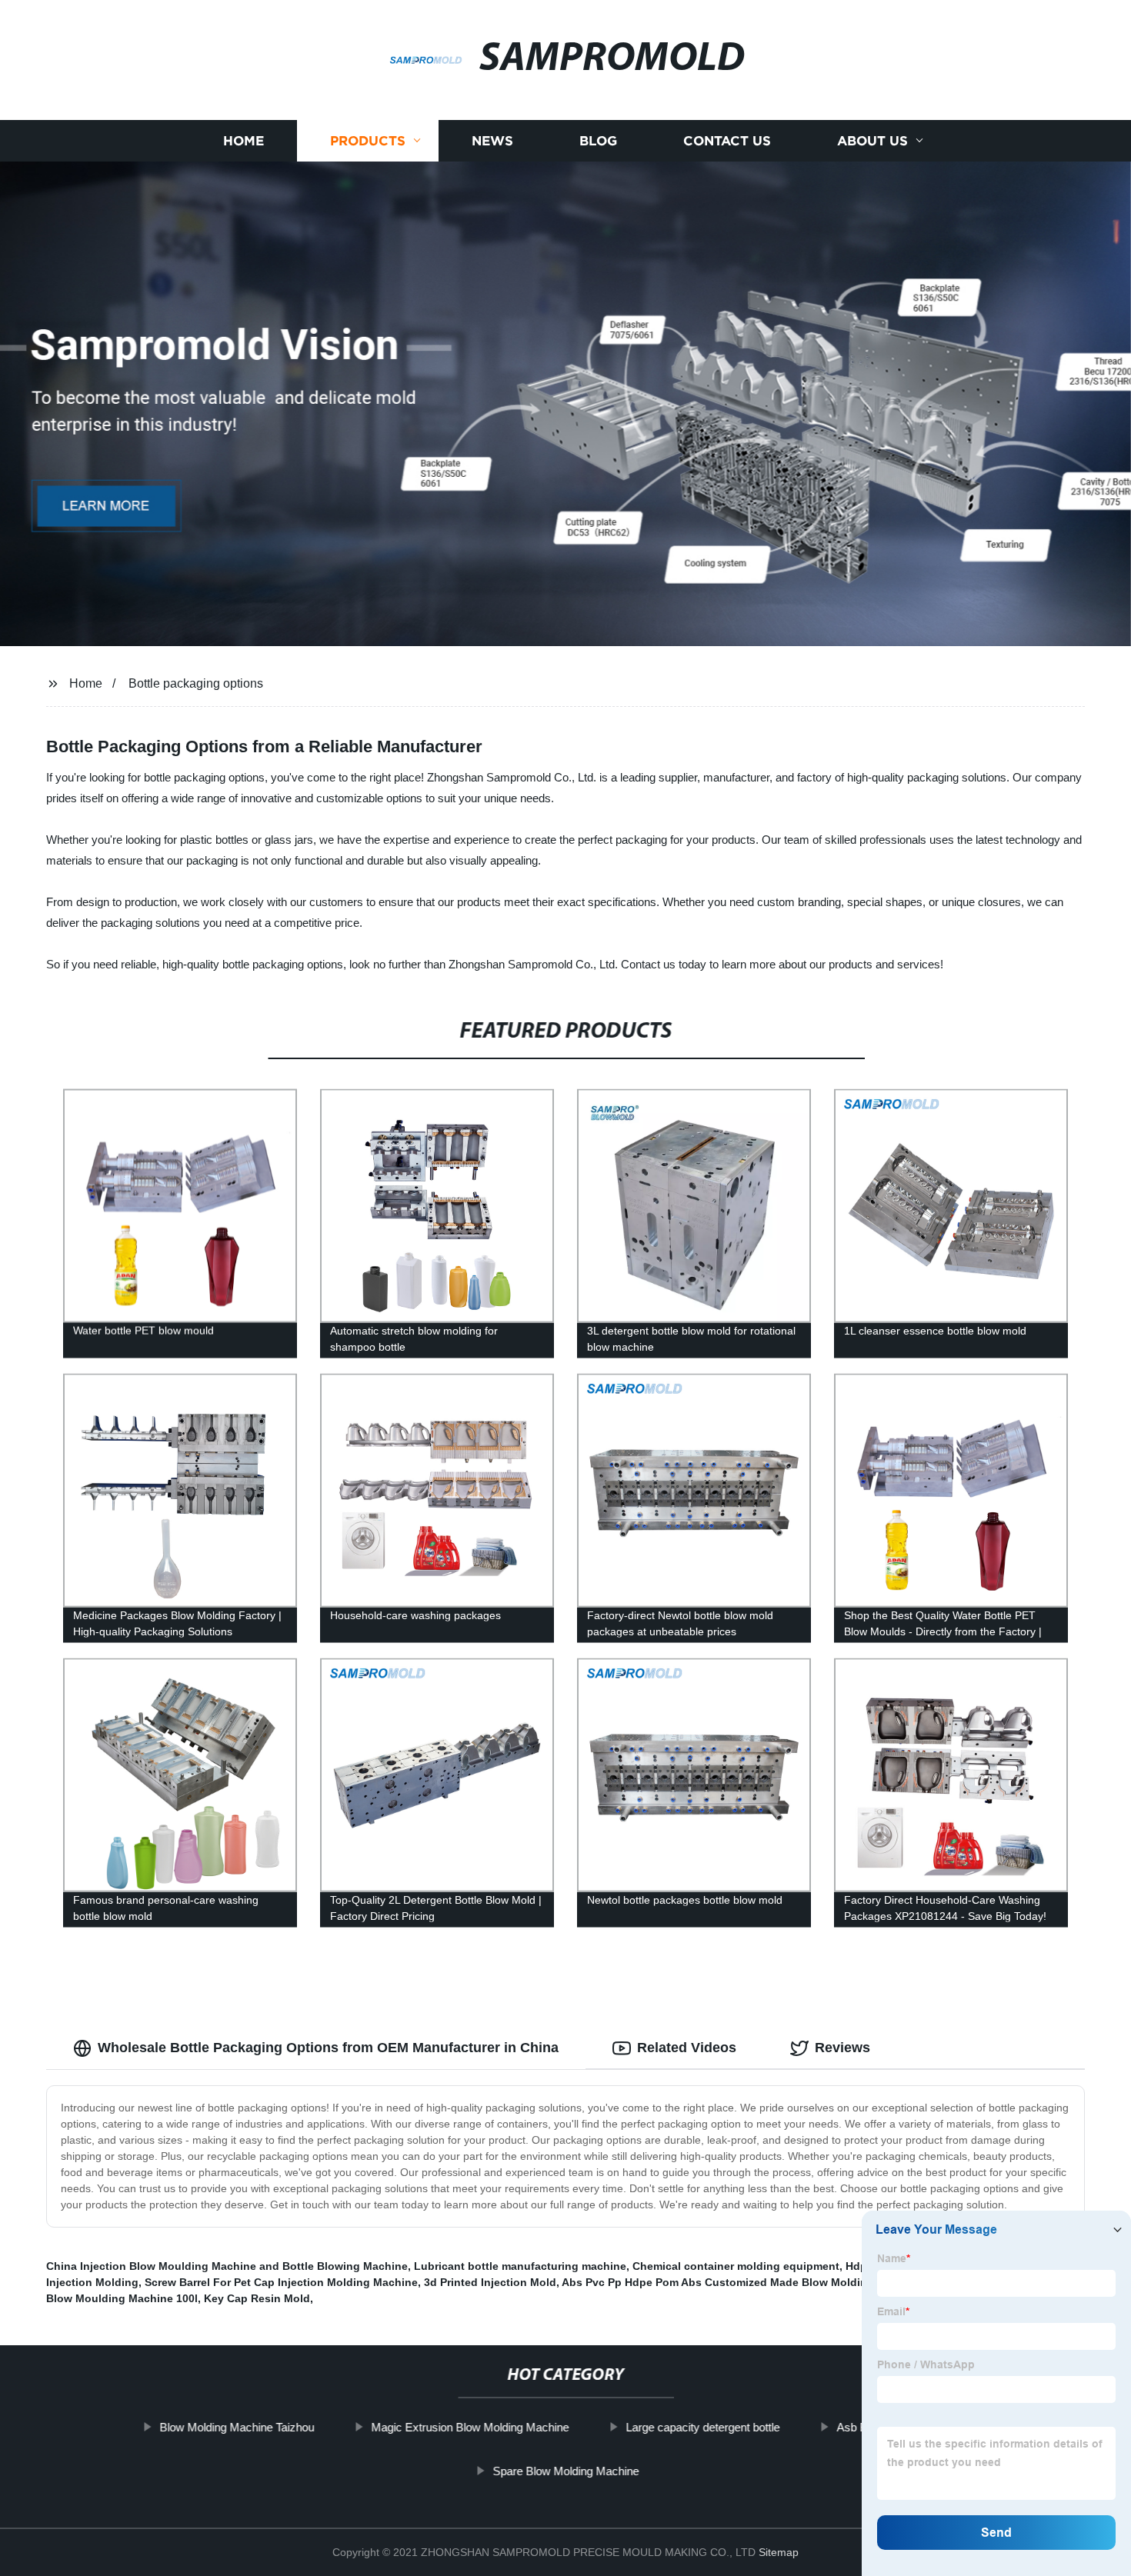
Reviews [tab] (842, 2048)
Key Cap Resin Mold (257, 2298)
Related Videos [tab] (687, 2048)
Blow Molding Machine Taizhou (237, 2427)
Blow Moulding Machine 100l (122, 2298)
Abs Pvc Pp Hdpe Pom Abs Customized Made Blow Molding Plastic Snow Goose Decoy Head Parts (820, 2282)
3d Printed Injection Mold (490, 2282)
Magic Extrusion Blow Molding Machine (470, 2427)
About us (872, 140)
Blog (598, 140)
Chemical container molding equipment (736, 2266)
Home (244, 140)
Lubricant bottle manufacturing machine (520, 2266)
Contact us (727, 140)
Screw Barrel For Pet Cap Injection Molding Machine (281, 2282)
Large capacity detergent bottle (702, 2427)
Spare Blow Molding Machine (565, 2471)
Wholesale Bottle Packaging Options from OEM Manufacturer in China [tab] (328, 2048)
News (492, 140)
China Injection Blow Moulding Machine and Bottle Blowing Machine (227, 2266)
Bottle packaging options (196, 683)
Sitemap (779, 2552)
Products (368, 140)
